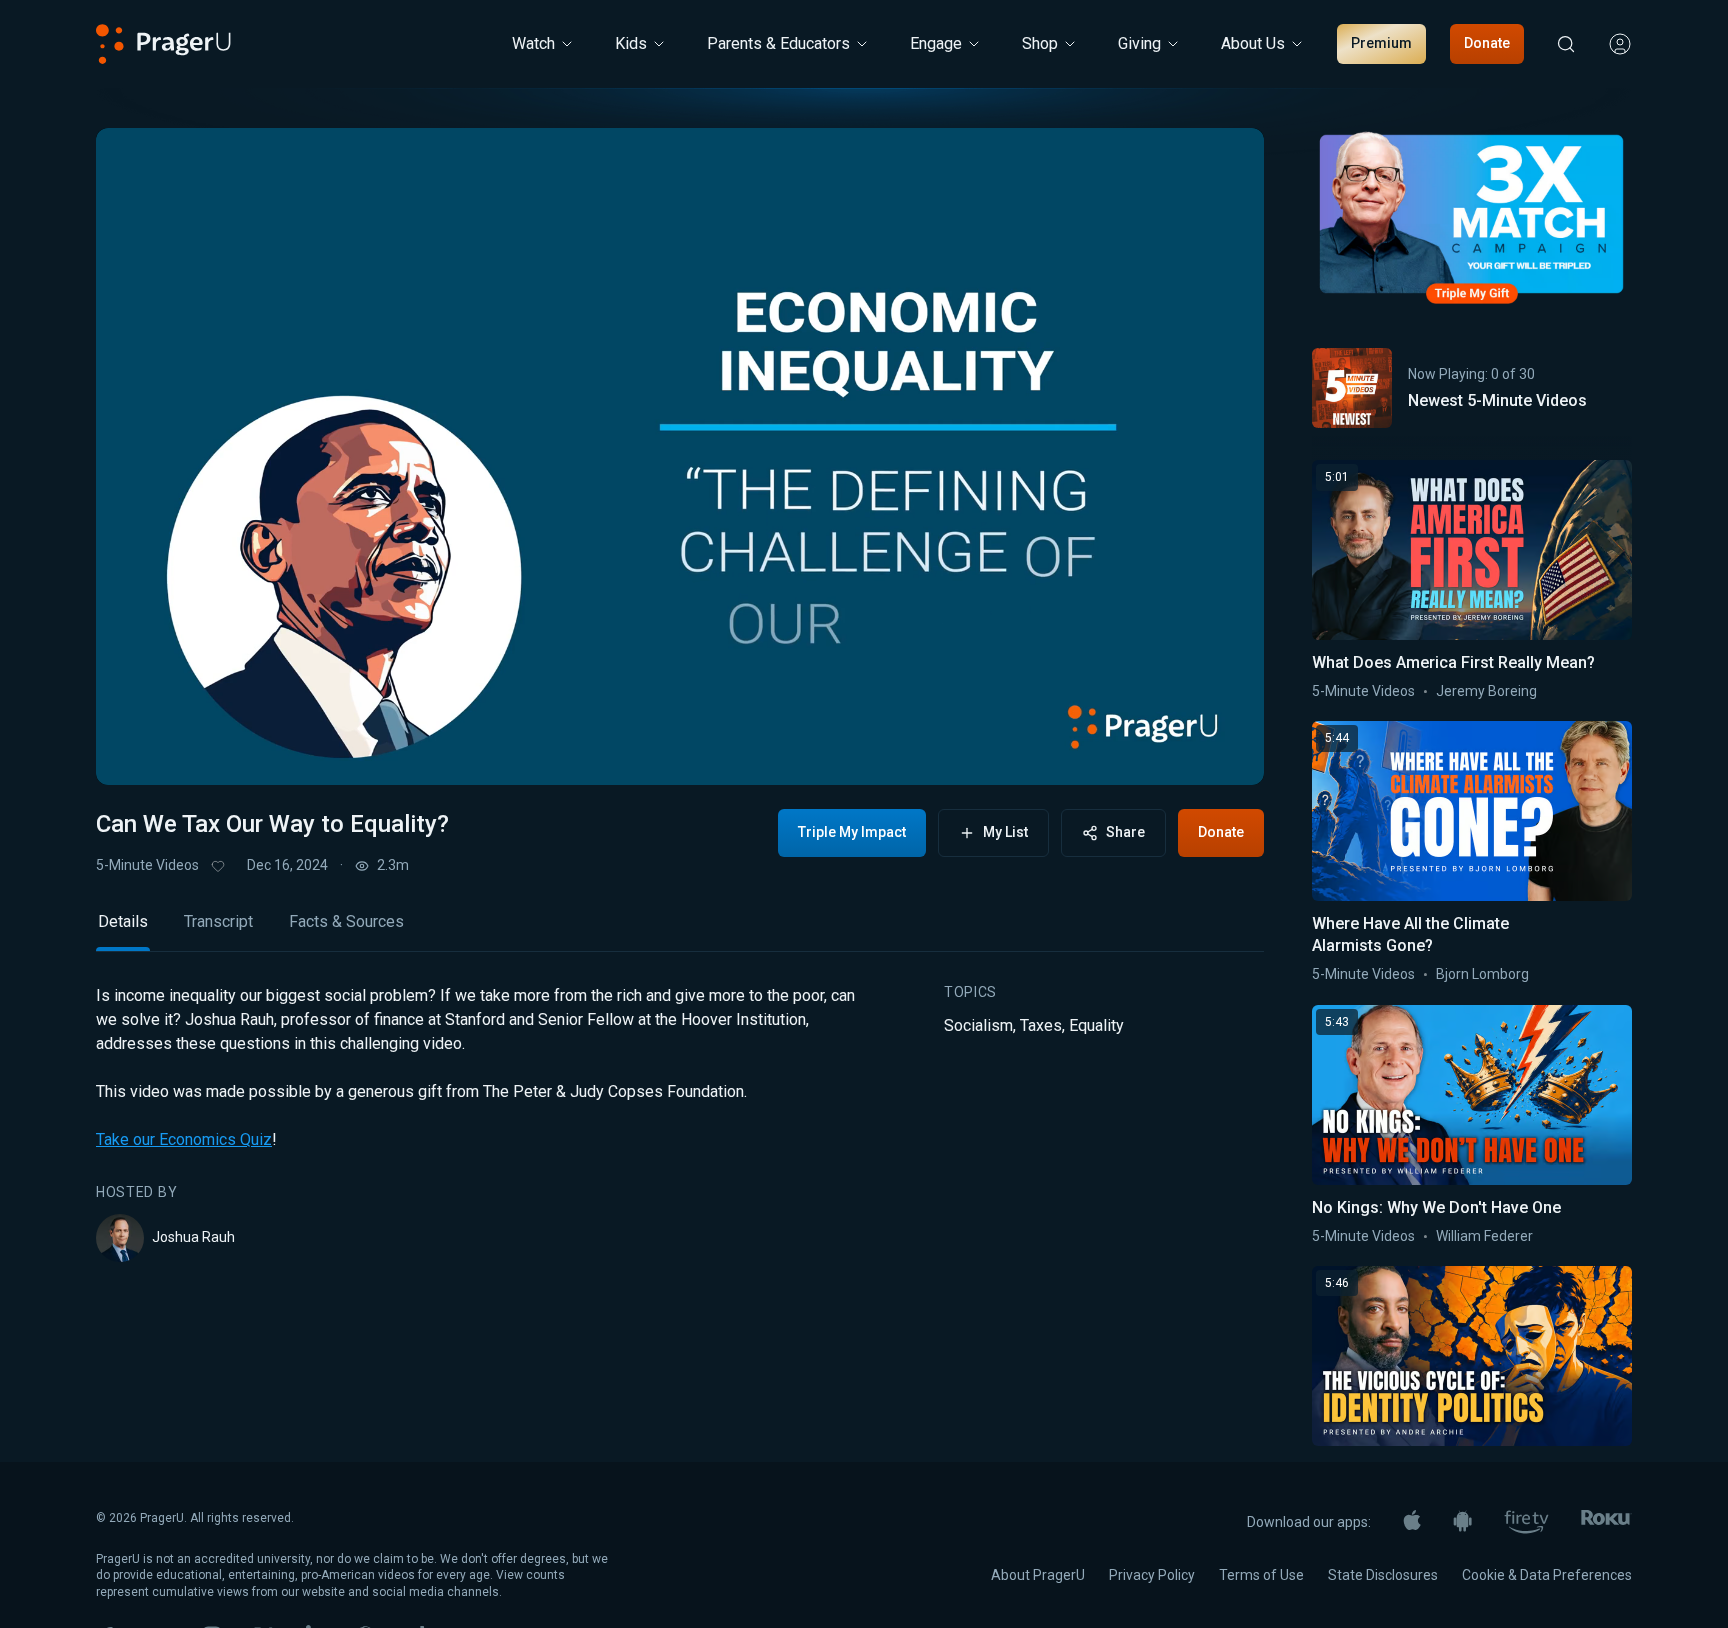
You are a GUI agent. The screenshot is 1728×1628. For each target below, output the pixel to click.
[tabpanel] (680, 1123)
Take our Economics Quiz (184, 1139)
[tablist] (680, 930)
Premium (1381, 43)
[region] (680, 456)
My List (1005, 832)
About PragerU (1038, 1575)
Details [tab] (123, 921)
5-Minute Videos (147, 865)
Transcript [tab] (218, 921)
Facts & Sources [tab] (346, 921)
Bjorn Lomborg (1482, 974)
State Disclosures (1383, 1575)
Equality (1096, 1025)
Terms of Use (1261, 1575)
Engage (936, 43)
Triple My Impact (852, 832)
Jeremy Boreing (1486, 691)
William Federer (1484, 1236)
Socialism (978, 1025)
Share (1125, 832)
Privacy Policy (1152, 1575)
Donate (1487, 43)
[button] (136, 751)
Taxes (1041, 1025)
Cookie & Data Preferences (1547, 1575)
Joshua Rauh (193, 1237)
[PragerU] (163, 44)
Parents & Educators (778, 43)
